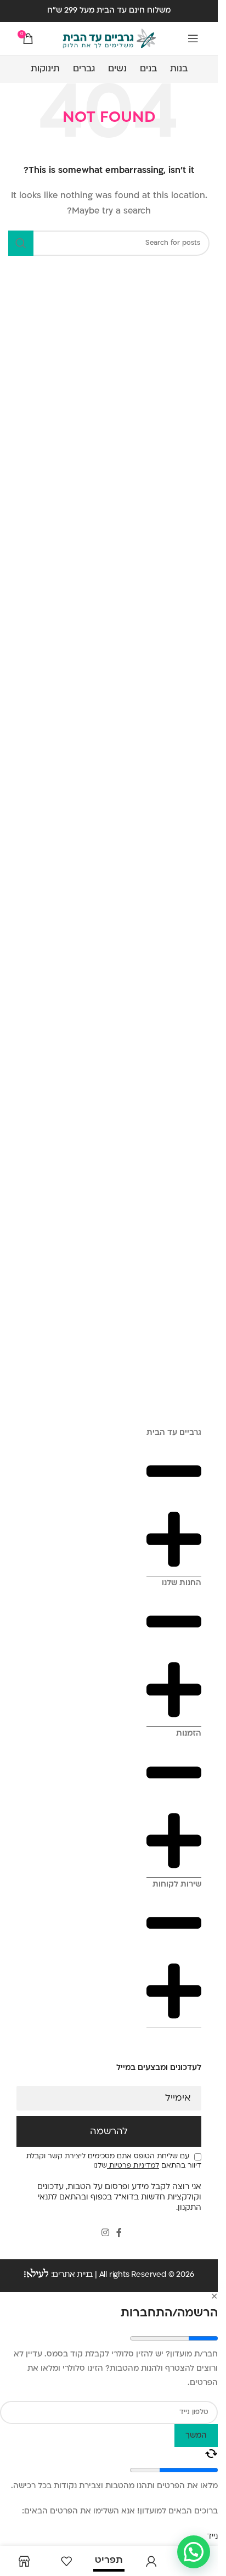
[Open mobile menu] (193, 38)
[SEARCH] (21, 243)
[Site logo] (109, 39)
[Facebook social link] (119, 2233)
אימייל (178, 2098)
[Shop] (24, 2561)
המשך (196, 2436)
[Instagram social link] (105, 2233)
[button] (194, 2552)
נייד (212, 2537)
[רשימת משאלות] (66, 2561)
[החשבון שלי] (151, 2561)
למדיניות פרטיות (133, 2166)
